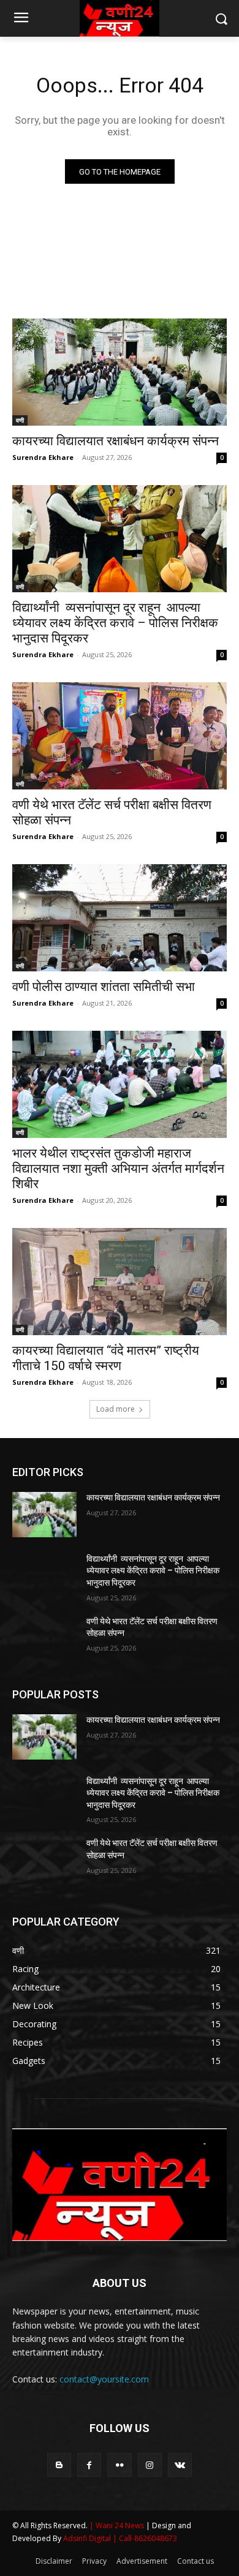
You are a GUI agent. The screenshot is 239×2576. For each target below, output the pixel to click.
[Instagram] (150, 2465)
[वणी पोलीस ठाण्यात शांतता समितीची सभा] (120, 918)
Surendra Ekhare (43, 457)
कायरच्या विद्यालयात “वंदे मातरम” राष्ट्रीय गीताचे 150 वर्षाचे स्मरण (106, 1358)
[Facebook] (89, 2465)
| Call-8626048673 (145, 2538)
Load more (116, 1409)
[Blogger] (59, 2465)
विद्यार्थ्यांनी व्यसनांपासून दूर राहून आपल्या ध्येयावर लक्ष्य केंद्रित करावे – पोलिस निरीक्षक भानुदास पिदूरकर (115, 623)
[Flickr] (119, 2465)
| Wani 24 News (118, 2525)
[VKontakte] (180, 2465)
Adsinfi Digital (88, 2538)
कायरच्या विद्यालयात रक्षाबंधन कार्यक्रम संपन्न (116, 441)
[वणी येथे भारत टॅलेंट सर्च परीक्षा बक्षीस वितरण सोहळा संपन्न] (120, 736)
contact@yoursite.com (104, 2379)
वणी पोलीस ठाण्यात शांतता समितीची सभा (104, 987)
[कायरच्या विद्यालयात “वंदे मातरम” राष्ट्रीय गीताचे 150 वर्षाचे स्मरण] (120, 1282)
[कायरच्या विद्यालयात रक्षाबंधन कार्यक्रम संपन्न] (120, 372)
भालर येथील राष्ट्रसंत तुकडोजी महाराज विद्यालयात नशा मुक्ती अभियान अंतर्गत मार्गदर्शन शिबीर (118, 1169)
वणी (20, 420)
